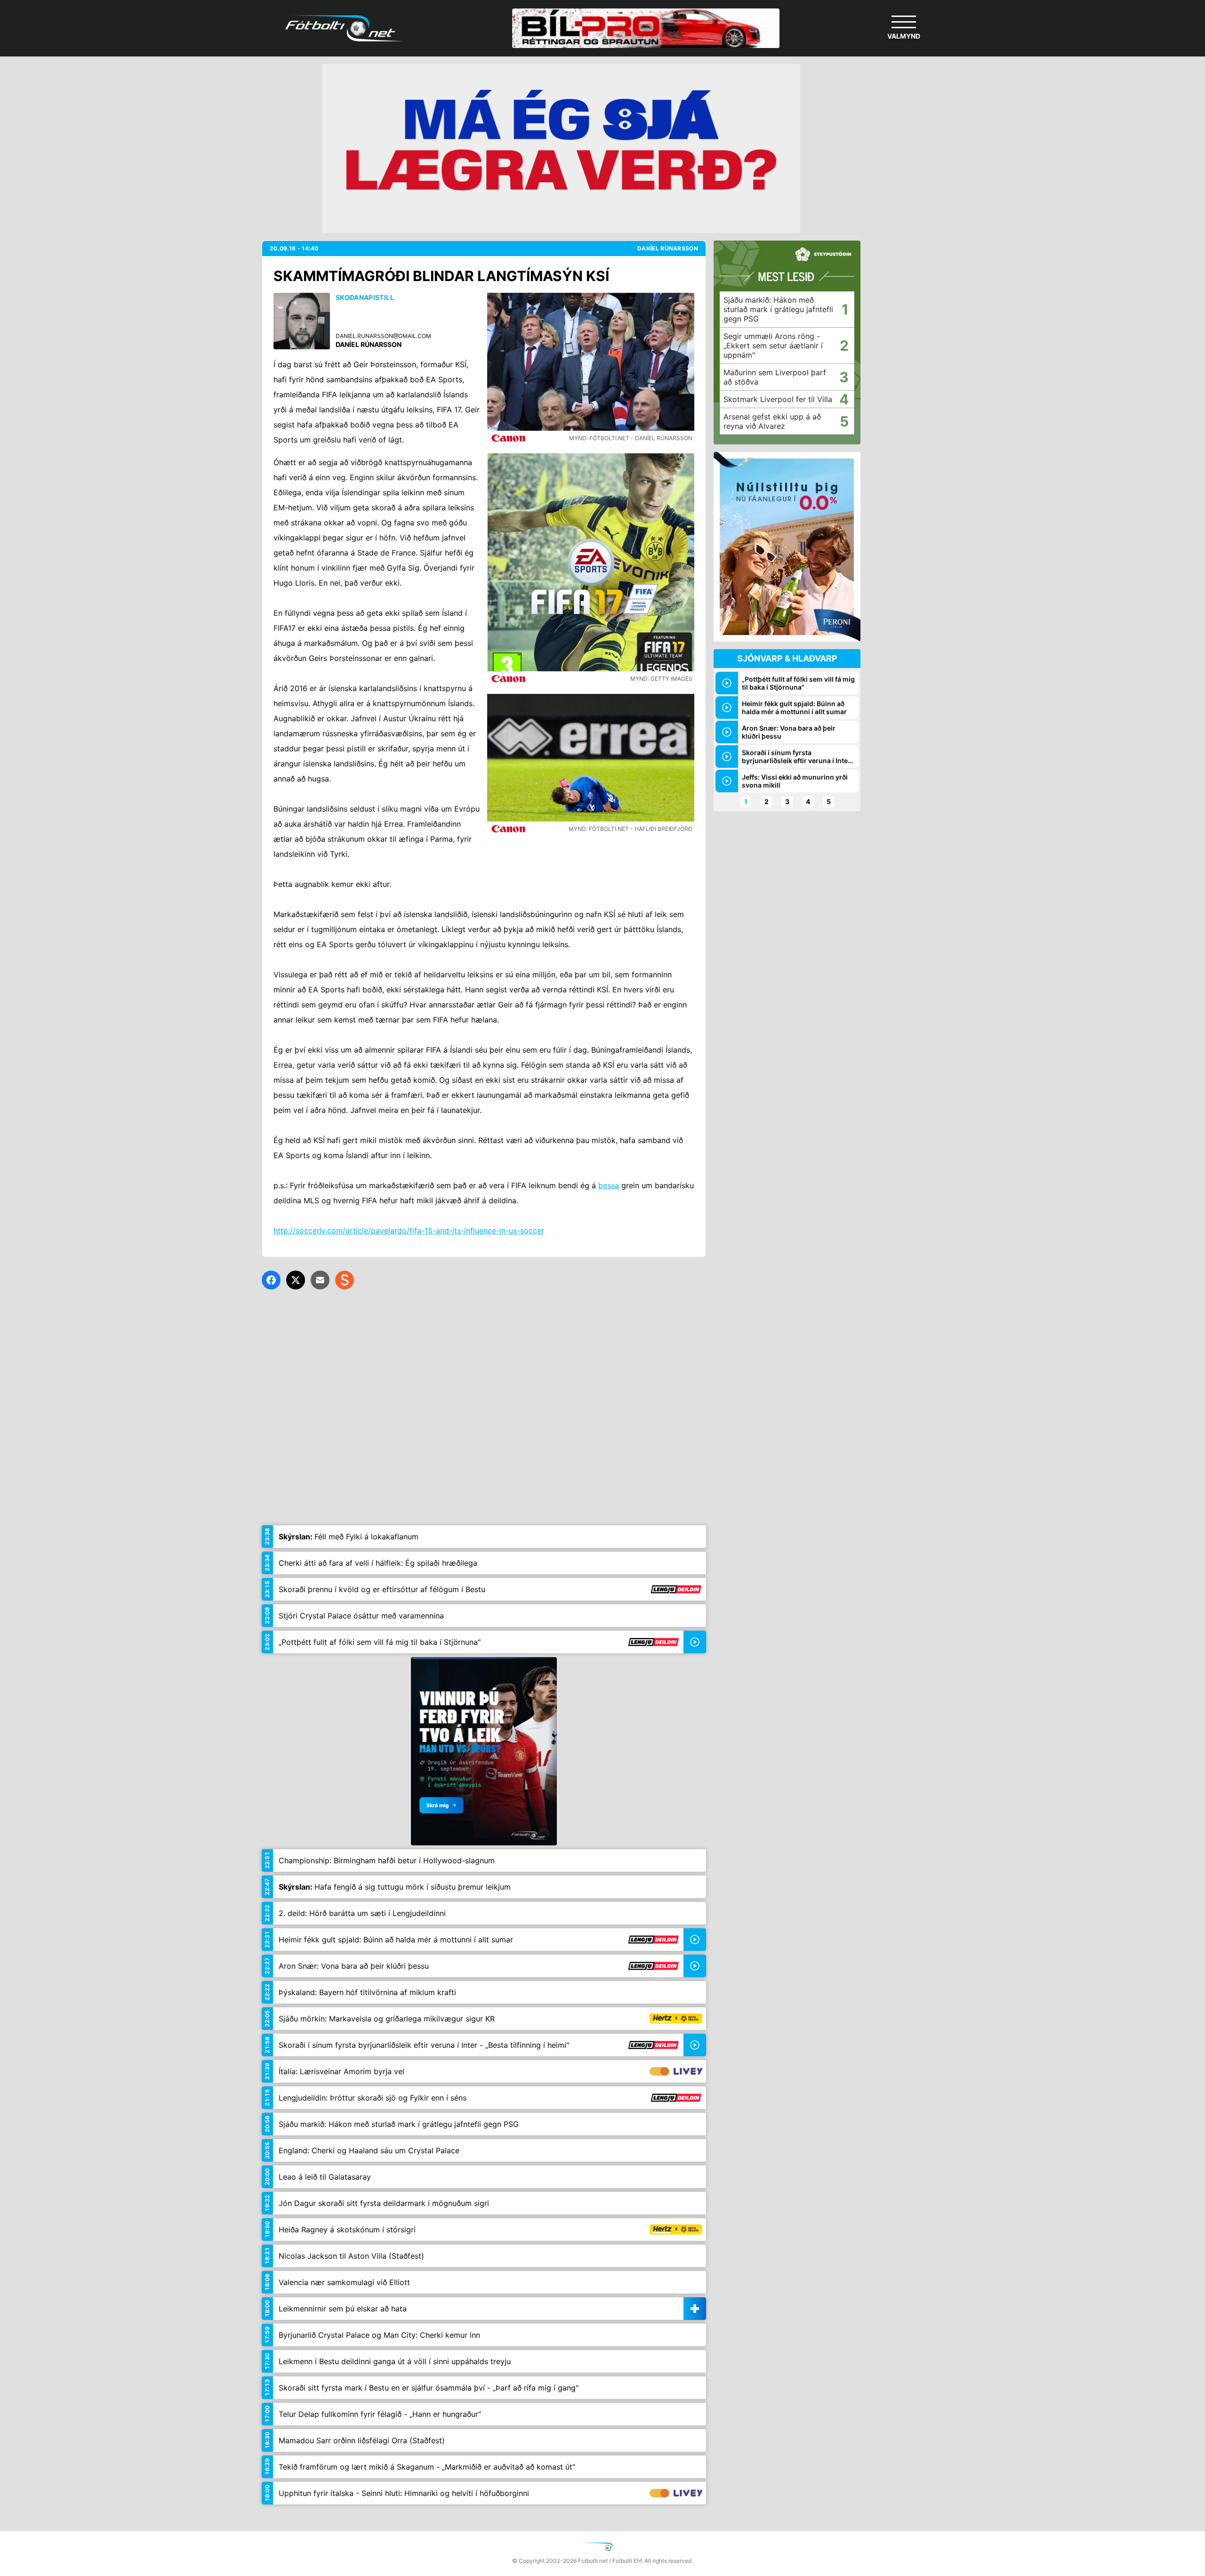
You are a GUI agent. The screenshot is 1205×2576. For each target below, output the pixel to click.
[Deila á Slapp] (345, 1280)
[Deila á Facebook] (271, 1280)
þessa (609, 1185)
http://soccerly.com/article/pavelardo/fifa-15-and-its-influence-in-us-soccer (409, 1231)
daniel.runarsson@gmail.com (383, 336)
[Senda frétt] (320, 1280)
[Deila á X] (296, 1280)
